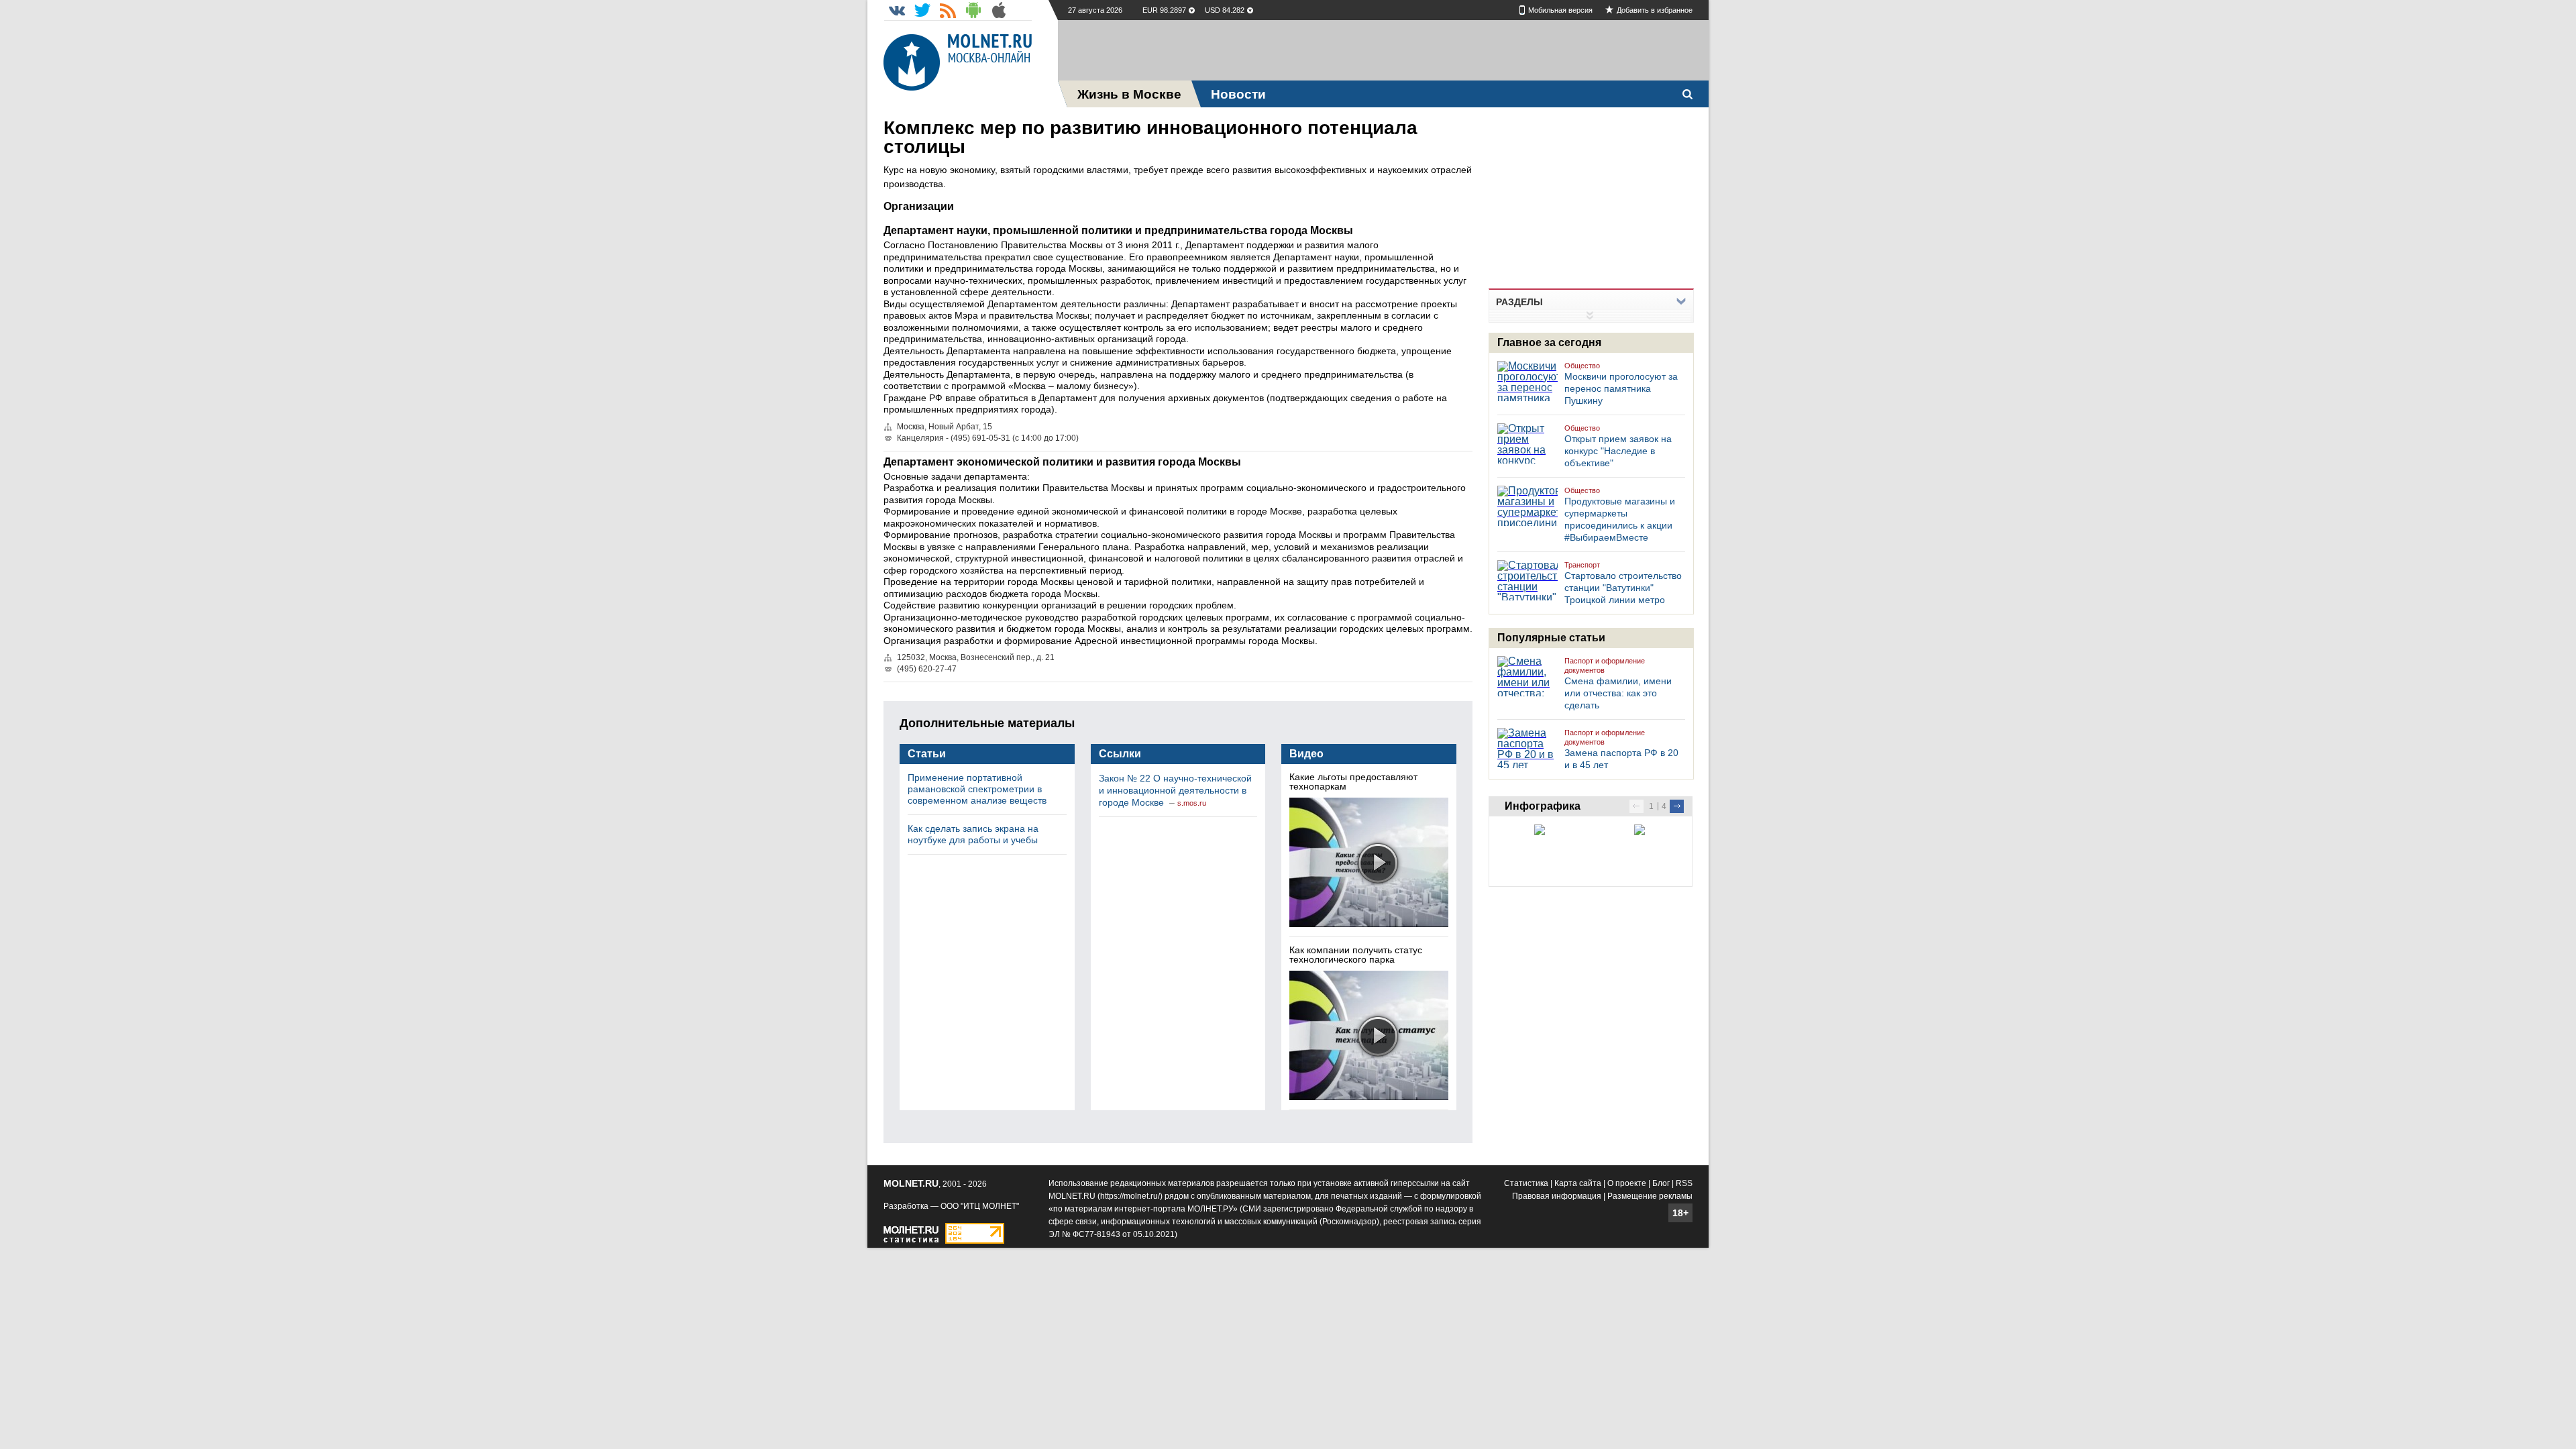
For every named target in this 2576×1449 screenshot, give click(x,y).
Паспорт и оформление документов (1605, 665)
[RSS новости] (948, 10)
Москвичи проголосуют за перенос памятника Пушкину (1621, 388)
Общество (1582, 366)
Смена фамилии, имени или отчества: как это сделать (1618, 693)
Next (1677, 806)
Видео (1306, 754)
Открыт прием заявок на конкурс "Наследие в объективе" (1618, 451)
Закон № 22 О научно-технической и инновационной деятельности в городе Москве (1175, 790)
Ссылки (1120, 754)
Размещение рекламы (1650, 1196)
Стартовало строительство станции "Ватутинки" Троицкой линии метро (1623, 588)
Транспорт (1582, 565)
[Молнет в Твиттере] (922, 10)
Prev (1636, 806)
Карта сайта (1578, 1183)
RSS (1684, 1183)
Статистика (1526, 1183)
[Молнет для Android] (973, 10)
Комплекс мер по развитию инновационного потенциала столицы (1150, 137)
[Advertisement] (1383, 50)
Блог (1661, 1183)
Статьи (927, 754)
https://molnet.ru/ (1130, 1196)
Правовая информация (1557, 1196)
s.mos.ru (1192, 803)
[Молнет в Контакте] (897, 10)
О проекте (1627, 1183)
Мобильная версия (1560, 10)
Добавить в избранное (1655, 10)
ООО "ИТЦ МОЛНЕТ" (980, 1206)
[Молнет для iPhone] (999, 10)
